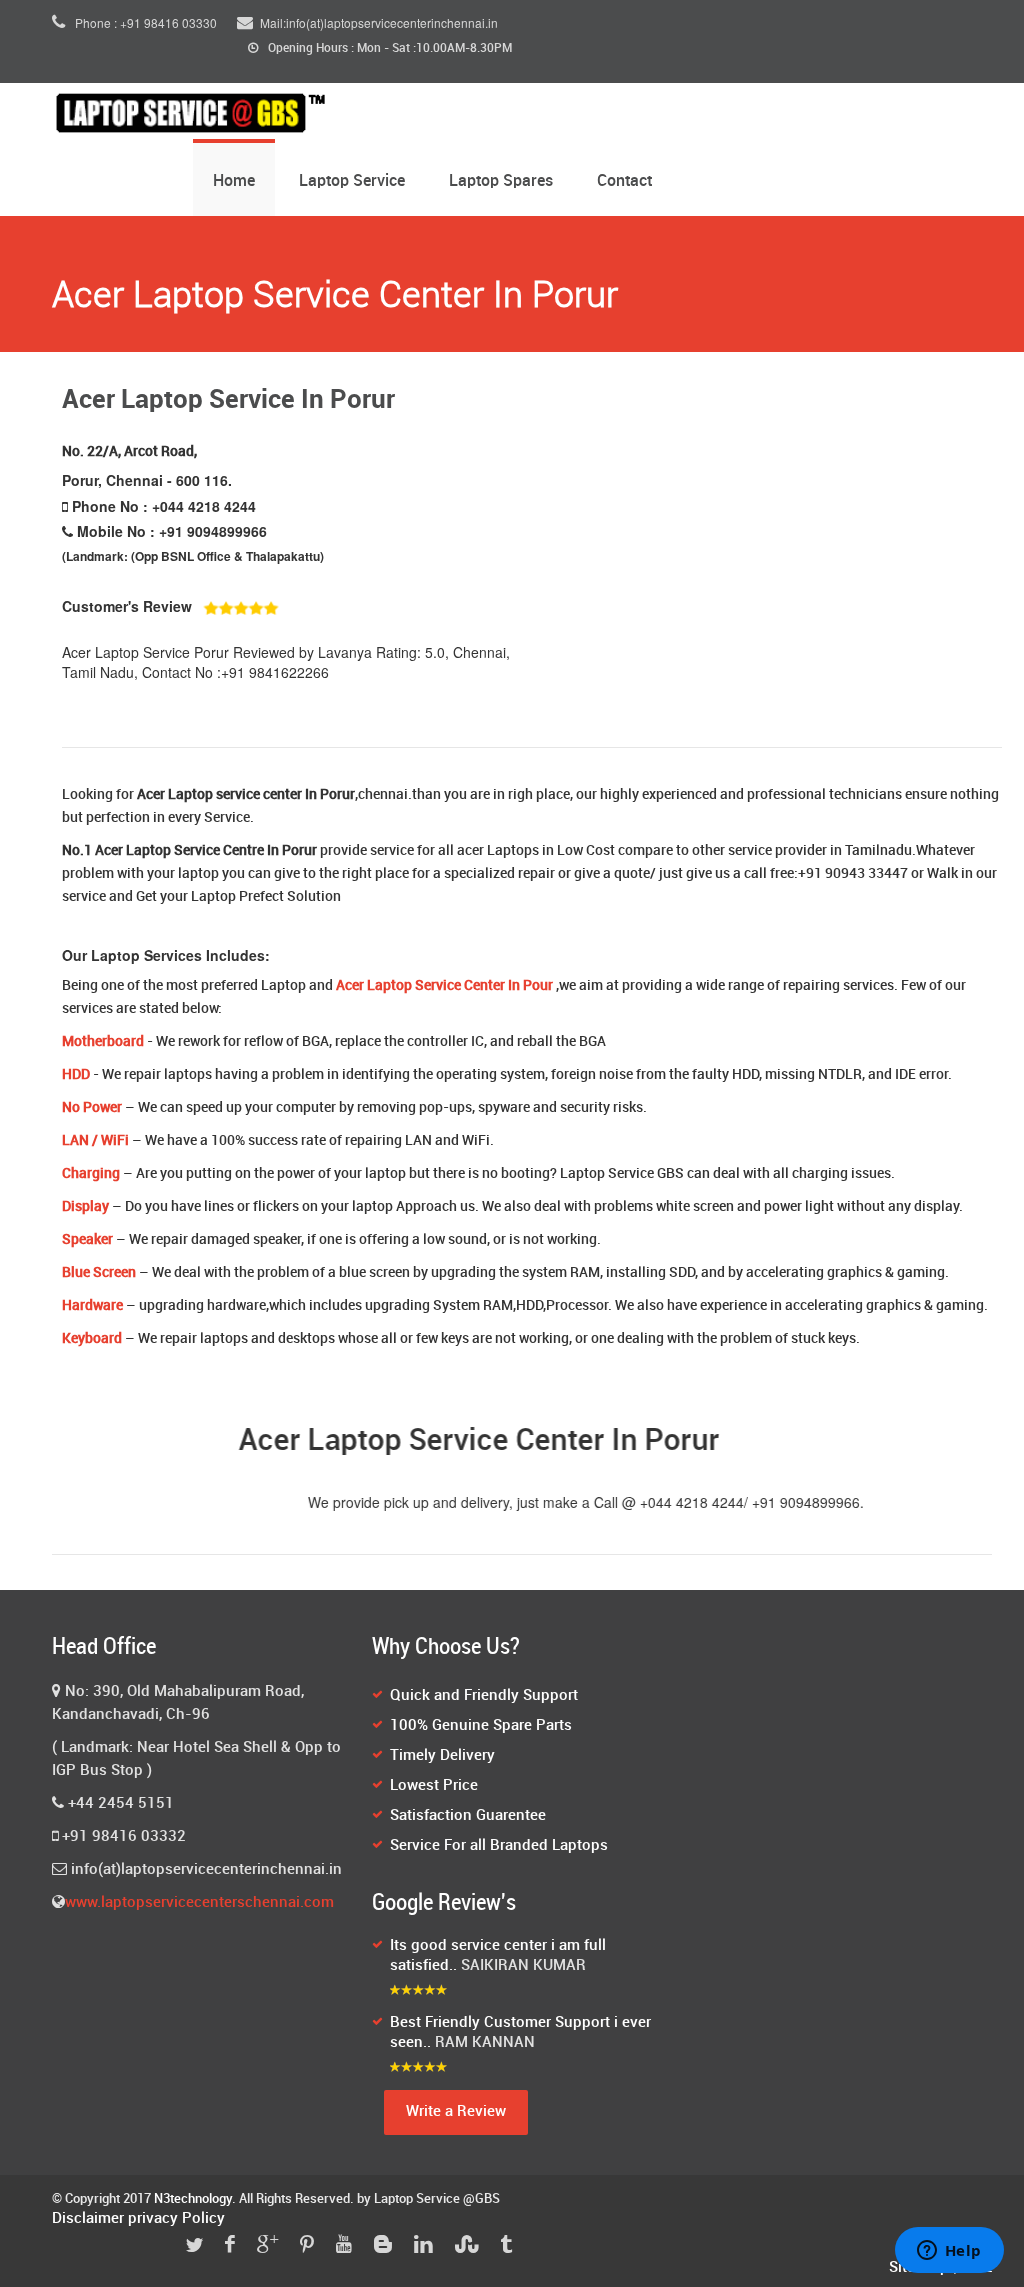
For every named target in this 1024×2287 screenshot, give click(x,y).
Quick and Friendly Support (484, 1696)
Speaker (87, 1239)
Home (234, 181)
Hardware (92, 1305)
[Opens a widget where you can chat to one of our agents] (949, 2252)
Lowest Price (434, 1786)
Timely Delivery (442, 1756)
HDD (76, 1074)
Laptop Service (352, 181)
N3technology (193, 2199)
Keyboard (92, 1338)
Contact (624, 181)
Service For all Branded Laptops (499, 1846)
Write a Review (456, 2112)
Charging (91, 1173)
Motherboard (103, 1041)
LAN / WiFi (95, 1140)
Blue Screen (99, 1272)
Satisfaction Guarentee (468, 1816)
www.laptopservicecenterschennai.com (199, 1903)
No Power (92, 1107)
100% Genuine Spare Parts (481, 1726)
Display (85, 1206)
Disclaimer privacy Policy (138, 2219)
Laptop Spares (501, 181)
